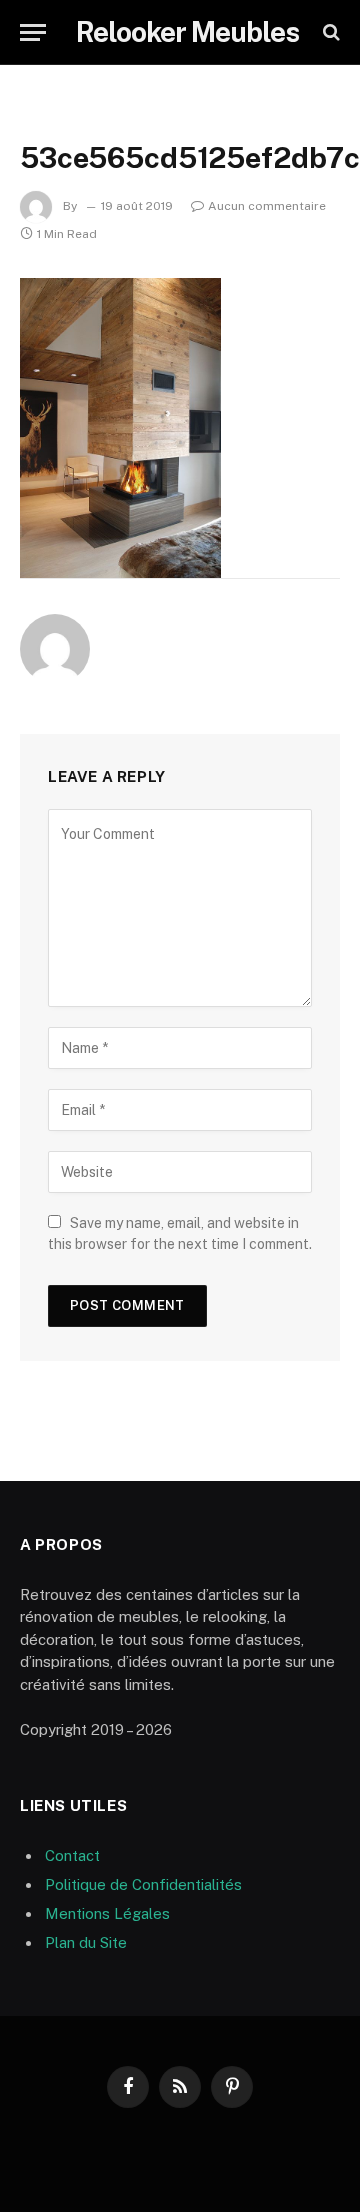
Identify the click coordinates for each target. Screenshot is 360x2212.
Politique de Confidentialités (143, 1884)
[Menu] (33, 32)
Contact (72, 1855)
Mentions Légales (107, 1913)
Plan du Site (86, 1942)
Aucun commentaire (267, 206)
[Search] (329, 32)
